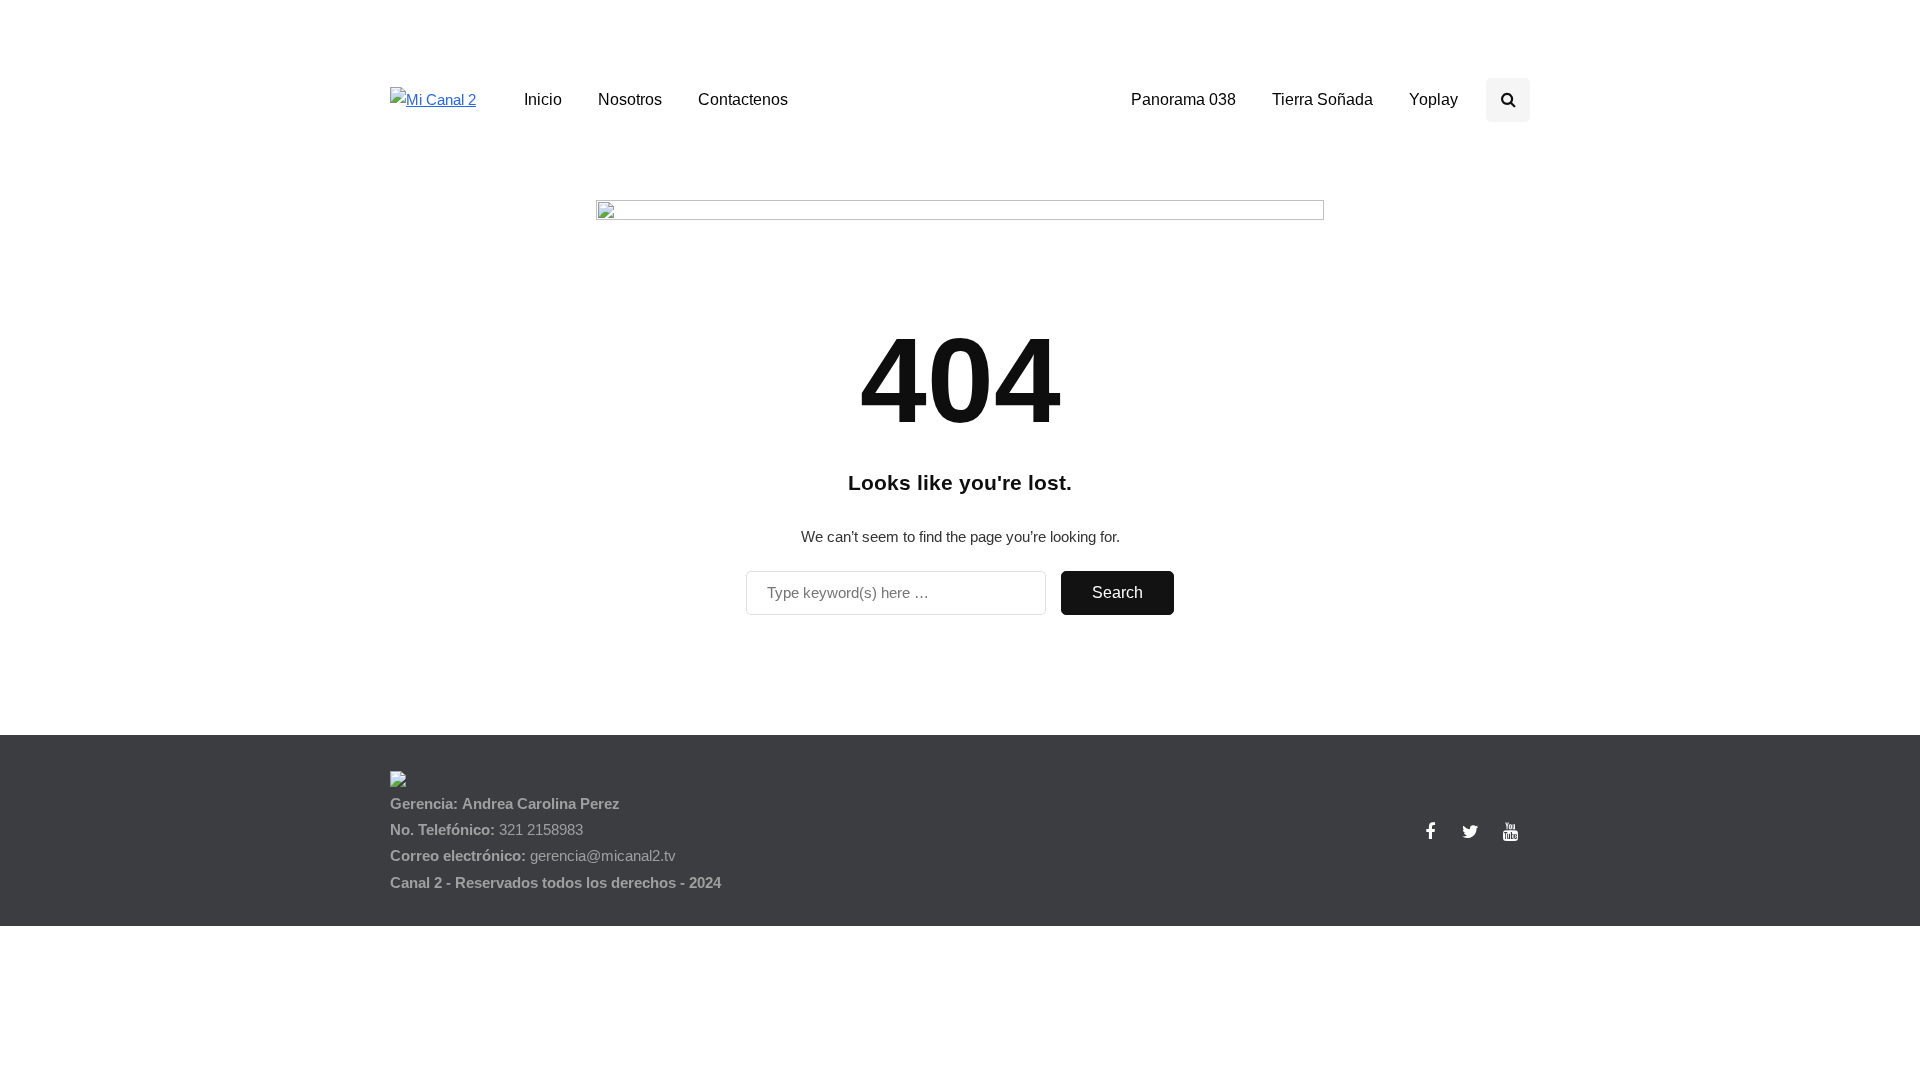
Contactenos (743, 99)
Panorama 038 (1183, 99)
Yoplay (1433, 99)
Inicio (543, 99)
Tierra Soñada (1322, 99)
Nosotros (630, 99)
